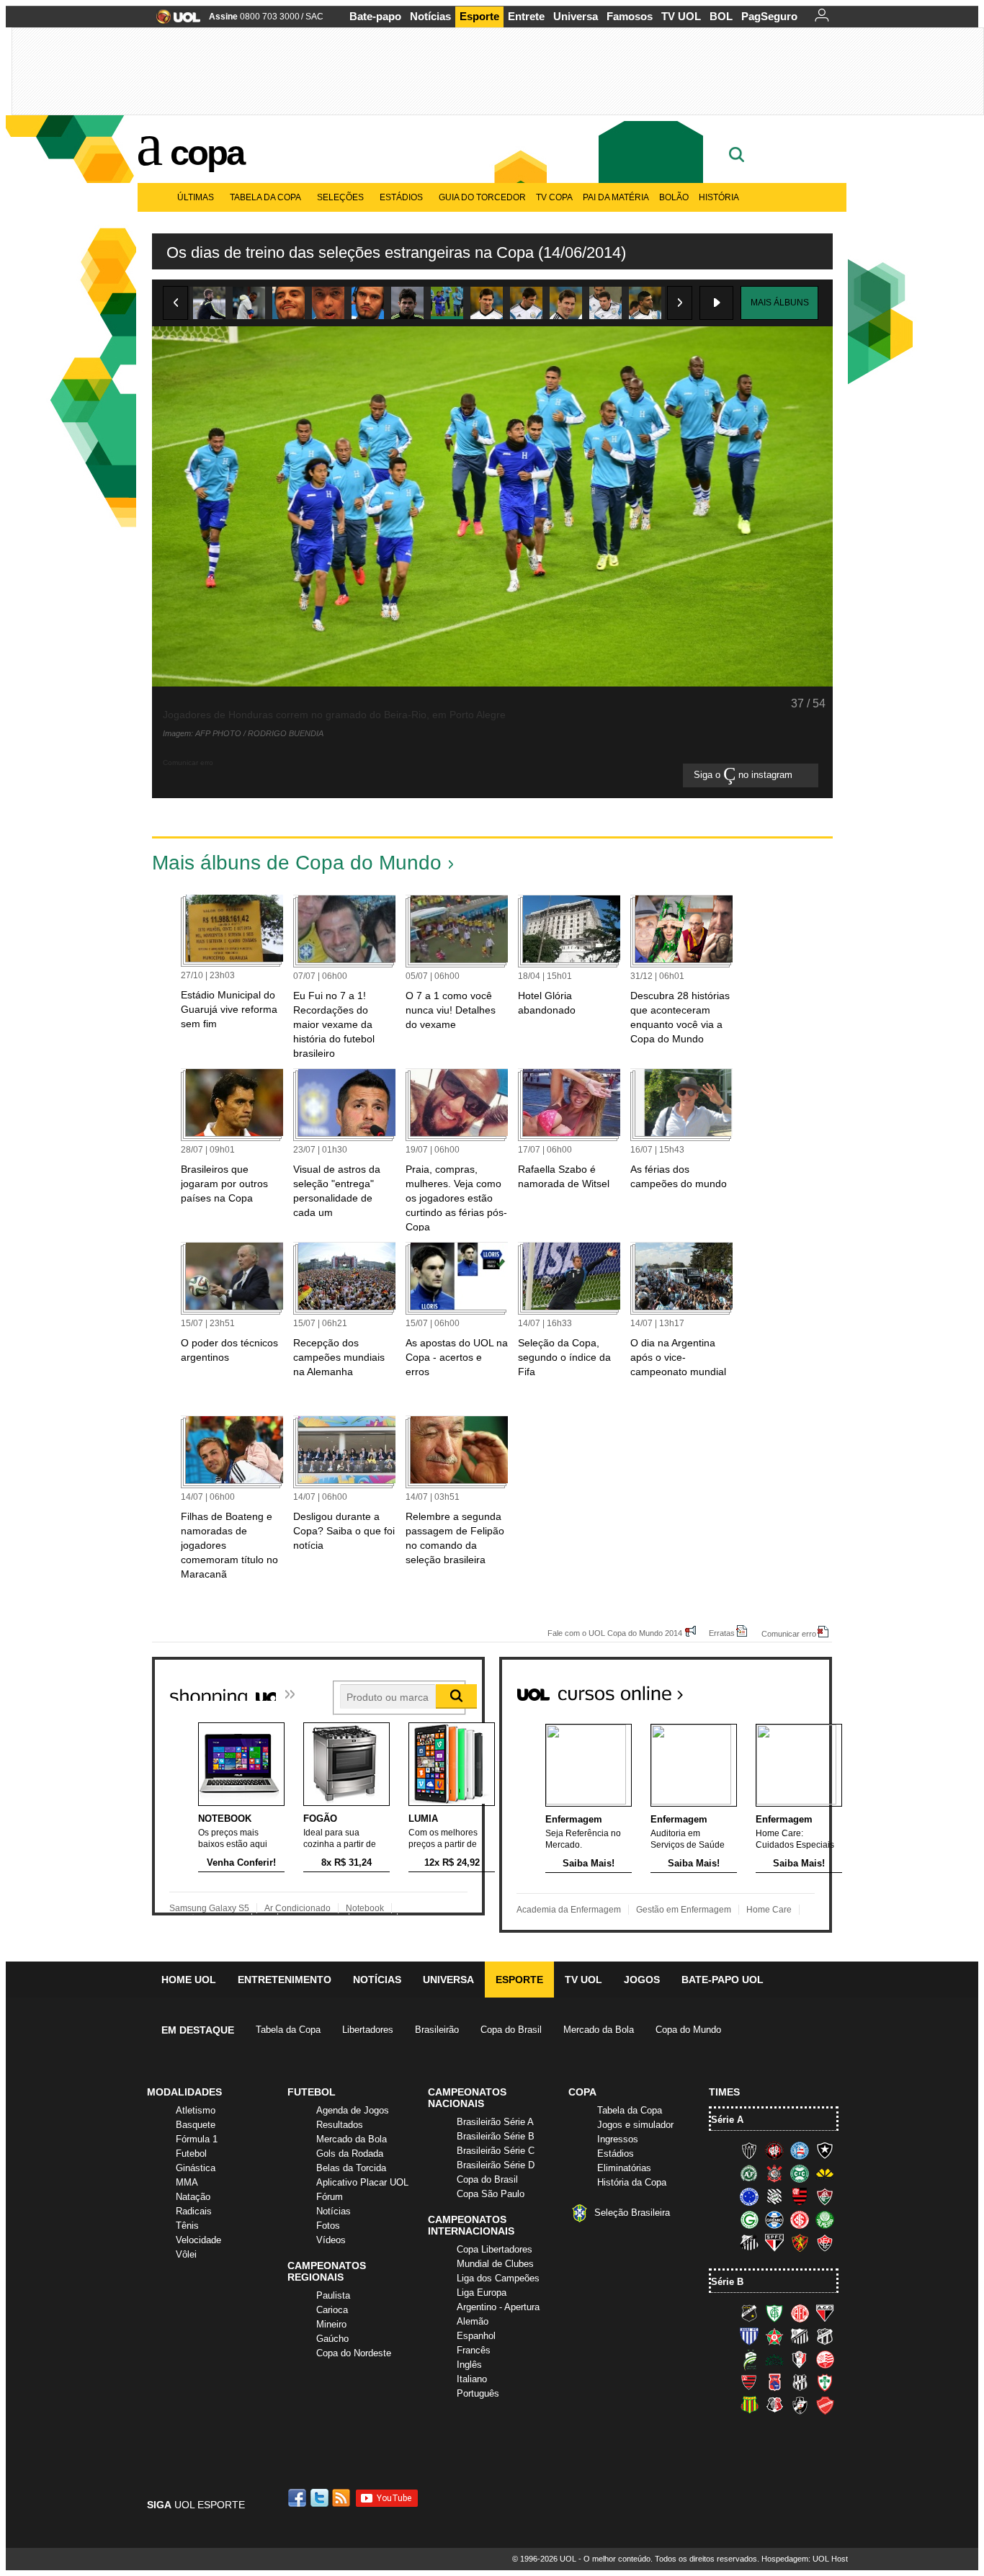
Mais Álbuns (780, 303)
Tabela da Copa (265, 197)
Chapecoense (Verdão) (749, 2173)
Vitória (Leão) (825, 2242)
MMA (187, 2182)
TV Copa (554, 197)
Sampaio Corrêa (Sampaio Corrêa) (749, 2405)
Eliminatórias (624, 2168)
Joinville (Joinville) (800, 2359)
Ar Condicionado (298, 1908)
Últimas (196, 197)
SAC (314, 17)
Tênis (187, 2226)
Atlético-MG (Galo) (749, 2150)
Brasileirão (437, 2030)
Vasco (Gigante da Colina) (800, 2405)
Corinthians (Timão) (774, 2173)
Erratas (722, 1633)
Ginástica (196, 2168)
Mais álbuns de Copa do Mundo (297, 863)
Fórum (330, 2197)
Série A (727, 2120)
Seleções (340, 197)
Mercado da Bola (599, 2030)
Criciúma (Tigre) (825, 2173)
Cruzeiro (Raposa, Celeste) (749, 2196)
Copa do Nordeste (354, 2353)
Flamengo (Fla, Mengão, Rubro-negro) (800, 2196)
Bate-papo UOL (723, 1980)
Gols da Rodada (350, 2154)
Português (478, 2393)
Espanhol (476, 2336)
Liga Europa (482, 2293)
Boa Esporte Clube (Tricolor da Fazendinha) (774, 2336)
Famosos (630, 16)
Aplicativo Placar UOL (362, 2182)
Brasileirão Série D (496, 2165)
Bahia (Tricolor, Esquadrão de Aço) (800, 2150)
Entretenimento (285, 1980)
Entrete (526, 16)
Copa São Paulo (491, 2194)
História (719, 197)
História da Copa (632, 2182)
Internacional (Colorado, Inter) (800, 2219)
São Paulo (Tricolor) (774, 2242)
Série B (727, 2282)
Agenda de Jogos (353, 2110)
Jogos (642, 1980)
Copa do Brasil (511, 2030)
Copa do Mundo (688, 2030)
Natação (193, 2197)
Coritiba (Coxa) (800, 2173)
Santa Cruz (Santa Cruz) (774, 2405)
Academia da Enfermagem (569, 1910)
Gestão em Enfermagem (684, 1910)
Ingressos (618, 2139)
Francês (474, 2350)
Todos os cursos (783, 1688)
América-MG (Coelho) (774, 2313)
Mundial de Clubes (495, 2264)
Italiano (472, 2379)
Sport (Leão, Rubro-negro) (800, 2242)
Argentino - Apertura (498, 2307)
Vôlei (186, 2254)
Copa (207, 153)
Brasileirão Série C (496, 2151)
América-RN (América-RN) (800, 2313)
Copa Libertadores (495, 2249)
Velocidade (198, 2240)
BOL (721, 16)
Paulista (333, 2295)
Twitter (321, 2498)
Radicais (194, 2211)
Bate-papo (375, 16)
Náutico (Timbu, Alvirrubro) (825, 2359)
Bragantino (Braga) (800, 2336)
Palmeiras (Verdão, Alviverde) (825, 2219)
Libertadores (368, 2030)
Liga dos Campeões (498, 2278)
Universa (576, 16)
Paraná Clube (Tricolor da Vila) (774, 2382)
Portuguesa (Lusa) (825, 2382)
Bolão (674, 197)
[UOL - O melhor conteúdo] (174, 21)
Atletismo (196, 2110)
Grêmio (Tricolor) (774, 2219)
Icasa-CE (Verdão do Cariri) (774, 2359)
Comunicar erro (789, 1633)
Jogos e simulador (635, 2125)
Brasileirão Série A (495, 2122)
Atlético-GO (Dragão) (825, 2313)
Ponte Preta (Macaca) (800, 2382)
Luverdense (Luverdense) (749, 2359)
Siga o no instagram (744, 775)
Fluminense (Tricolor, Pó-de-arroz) (825, 2196)
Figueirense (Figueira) (774, 2196)
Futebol (191, 2154)
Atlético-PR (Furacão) (774, 2150)
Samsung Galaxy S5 (209, 1908)
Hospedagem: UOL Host (805, 2559)
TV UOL (681, 16)
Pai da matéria (616, 197)
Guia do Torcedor (482, 197)
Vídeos (331, 2240)
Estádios (401, 197)
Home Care (769, 1910)
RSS (342, 2498)
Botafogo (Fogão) (825, 2150)
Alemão (473, 2321)
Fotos (328, 2226)
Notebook (365, 1908)
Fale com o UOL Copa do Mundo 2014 (615, 1633)
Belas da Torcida (351, 2168)
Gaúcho (332, 2339)
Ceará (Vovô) (825, 2336)
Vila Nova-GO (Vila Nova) (825, 2405)
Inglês (469, 2365)
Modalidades (184, 2092)
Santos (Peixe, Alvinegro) (749, 2242)
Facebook (299, 2498)
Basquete (196, 2125)
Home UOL (189, 1980)
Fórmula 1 (197, 2139)
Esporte (479, 16)
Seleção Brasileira (632, 2213)
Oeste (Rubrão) (749, 2382)
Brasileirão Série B (496, 2136)
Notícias (430, 16)
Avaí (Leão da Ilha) (749, 2336)
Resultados (340, 2125)
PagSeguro (769, 16)
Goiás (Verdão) (749, 2219)
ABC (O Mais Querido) (749, 2313)
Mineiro (331, 2324)
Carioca (332, 2310)
